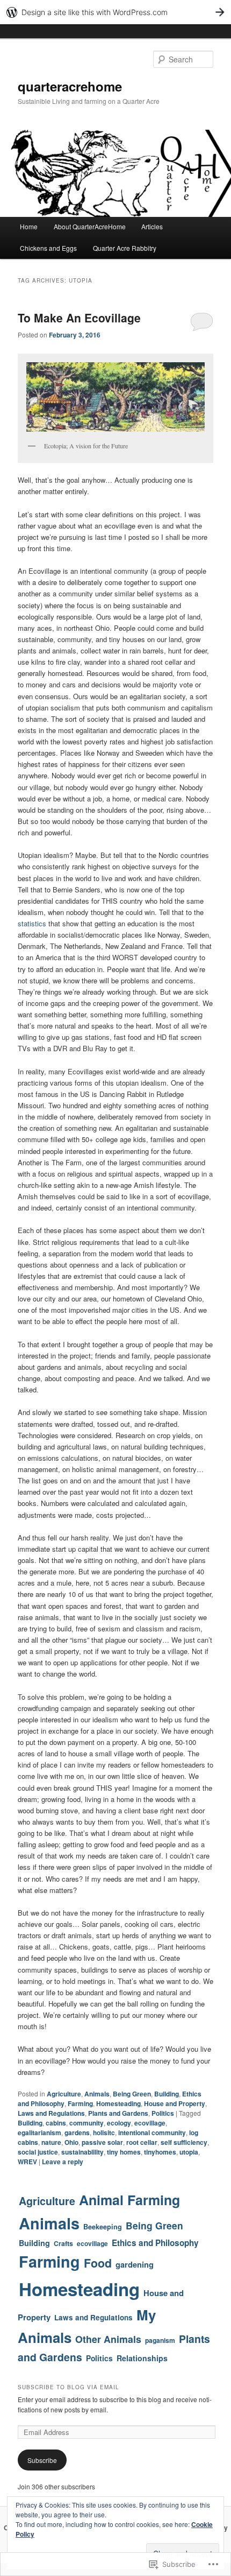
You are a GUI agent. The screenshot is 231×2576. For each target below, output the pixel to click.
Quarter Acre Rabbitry (125, 248)
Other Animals (108, 2339)
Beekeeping (103, 2227)
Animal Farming (129, 2200)
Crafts (63, 2243)
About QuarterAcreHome (90, 226)
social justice (38, 2152)
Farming (80, 2103)
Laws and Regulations (51, 2113)
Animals (97, 2094)
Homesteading (118, 2103)
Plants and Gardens (118, 2113)
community (86, 2123)
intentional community (152, 2132)
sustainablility (82, 2152)
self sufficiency (184, 2142)
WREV (27, 2162)
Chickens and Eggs (48, 248)
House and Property (175, 2103)
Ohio (71, 2142)
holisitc (104, 2132)
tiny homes (124, 2152)
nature (51, 2142)
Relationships (142, 2358)
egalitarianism (39, 2132)
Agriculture (64, 2094)
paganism (160, 2340)
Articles (152, 226)
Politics (163, 2113)
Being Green (132, 2094)
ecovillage (150, 2123)
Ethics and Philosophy (155, 2243)
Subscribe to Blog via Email (68, 2387)
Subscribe (42, 2460)
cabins (56, 2123)
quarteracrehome (70, 86)
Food (98, 2263)
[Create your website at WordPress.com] (115, 12)
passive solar (102, 2142)
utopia (189, 2152)
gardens (77, 2132)
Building (167, 2094)
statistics (32, 923)
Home (29, 226)
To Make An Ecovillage (79, 318)
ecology (119, 2123)
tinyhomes (160, 2152)
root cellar (142, 2142)
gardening (135, 2264)
